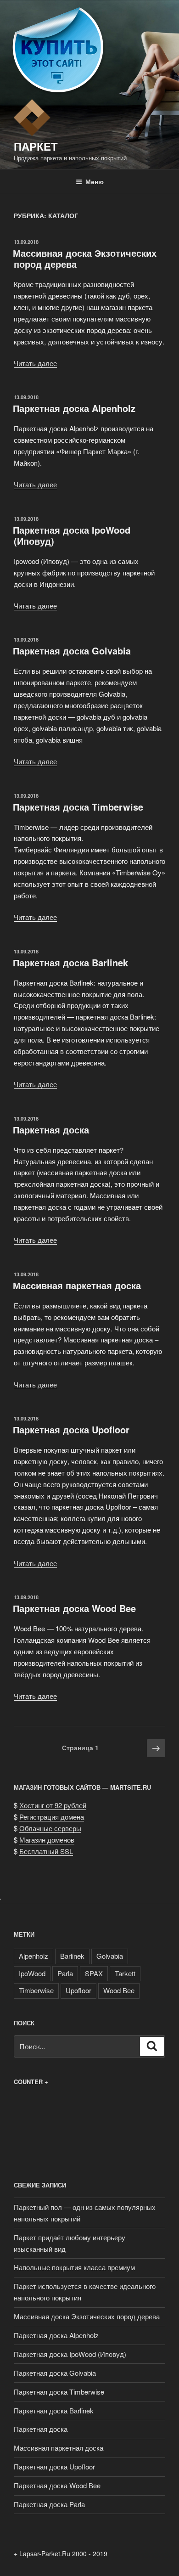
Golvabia (110, 1956)
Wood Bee (119, 1990)
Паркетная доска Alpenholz (74, 408)
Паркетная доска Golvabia (72, 651)
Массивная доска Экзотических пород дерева (85, 258)
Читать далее (35, 363)
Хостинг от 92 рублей (53, 1805)
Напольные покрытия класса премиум (74, 2267)
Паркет (36, 146)
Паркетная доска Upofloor (71, 1429)
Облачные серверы (50, 1828)
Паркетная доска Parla (49, 2504)
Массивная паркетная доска (77, 1285)
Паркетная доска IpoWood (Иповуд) (72, 535)
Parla (65, 1973)
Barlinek (72, 1956)
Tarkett (125, 1973)
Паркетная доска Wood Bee (74, 1608)
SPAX (94, 1973)
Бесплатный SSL (46, 1851)
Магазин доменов (47, 1840)
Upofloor (78, 1990)
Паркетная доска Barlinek (70, 962)
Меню (95, 181)
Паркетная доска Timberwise (78, 807)
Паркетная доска (51, 1130)
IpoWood (32, 1973)
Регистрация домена (52, 1817)
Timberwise (36, 1990)
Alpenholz (34, 1956)
